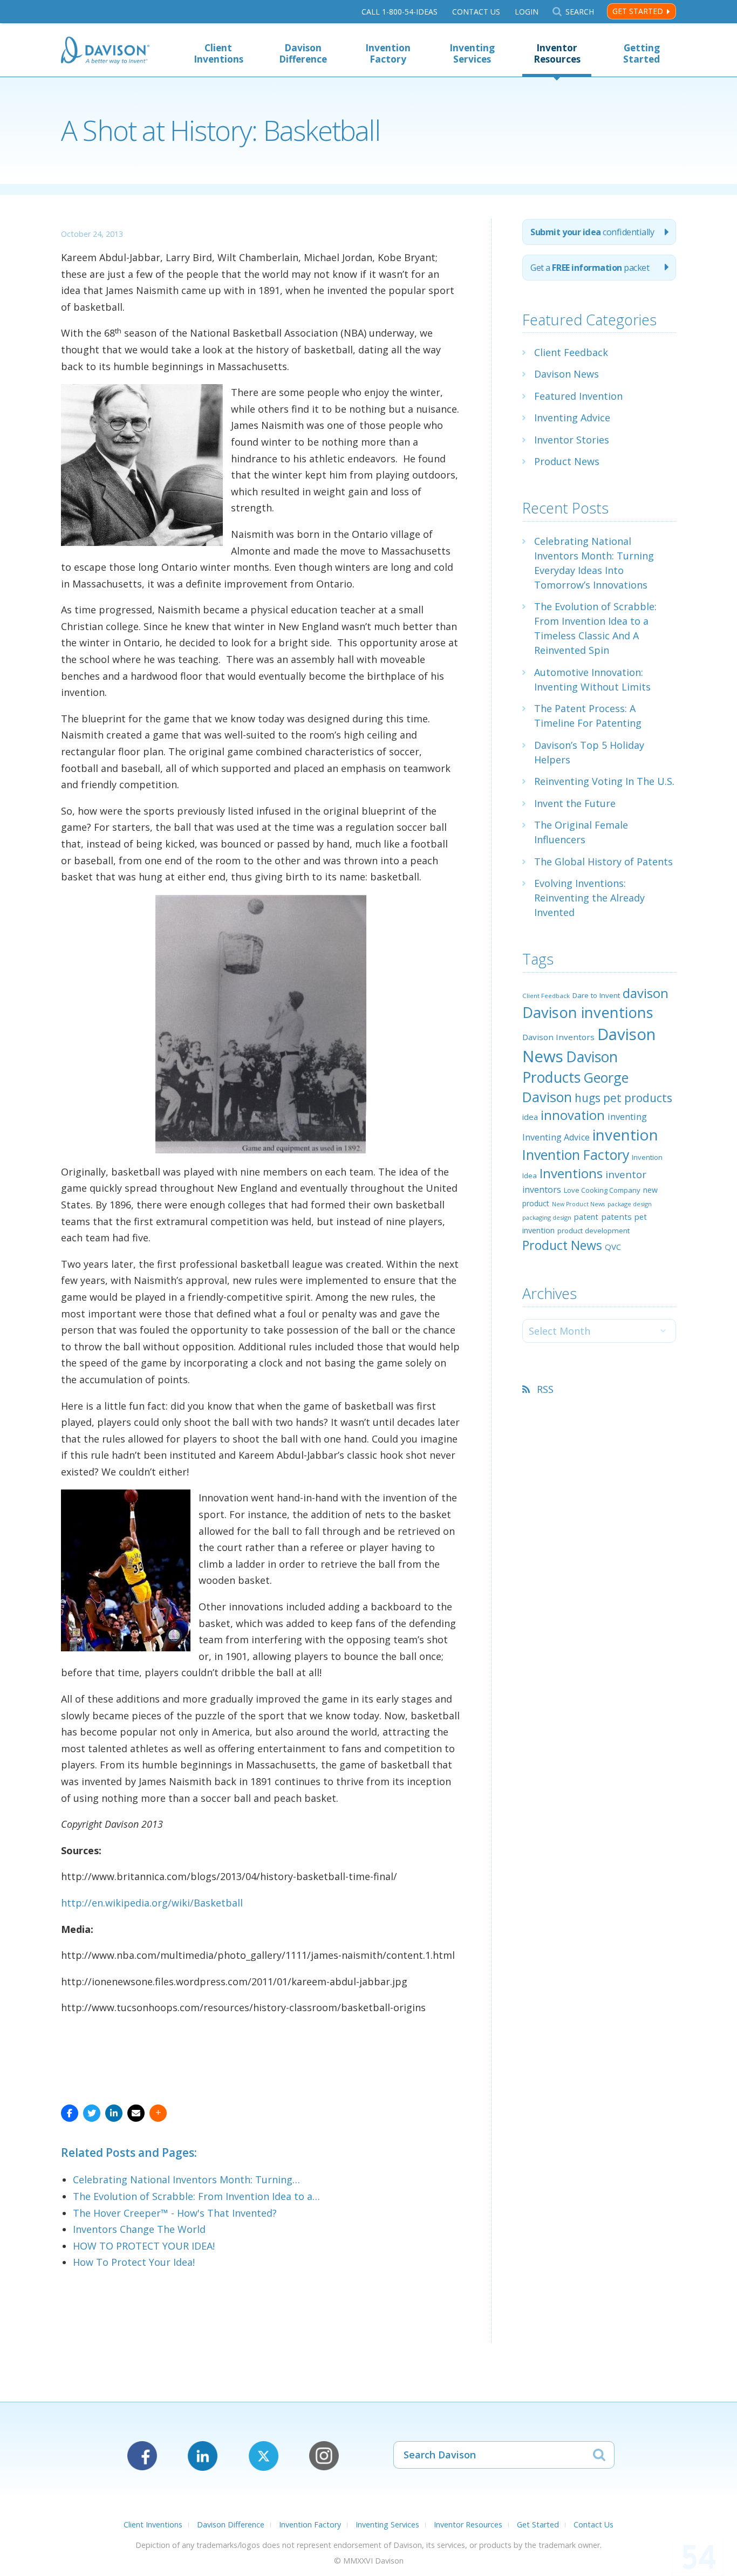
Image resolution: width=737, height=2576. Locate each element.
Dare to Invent (596, 995)
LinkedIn (203, 2456)
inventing (627, 1116)
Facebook (142, 2456)
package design (630, 1204)
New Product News (578, 1204)
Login (527, 12)
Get (590, 268)
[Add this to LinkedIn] (114, 2113)
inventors (542, 1190)
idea (530, 1117)
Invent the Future (575, 803)
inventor (626, 1174)
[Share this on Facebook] (70, 2113)
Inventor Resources (557, 53)
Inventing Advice (572, 418)
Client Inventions (219, 53)
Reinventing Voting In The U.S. (604, 781)
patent (586, 1217)
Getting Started (642, 53)
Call (400, 12)
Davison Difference (303, 53)
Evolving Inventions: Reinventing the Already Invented (589, 898)
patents (616, 1217)
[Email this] (136, 2113)
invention (625, 1135)
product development (593, 1231)
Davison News (567, 374)
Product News (567, 461)
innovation (573, 1115)
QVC (613, 1247)
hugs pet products (623, 1098)
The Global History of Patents (603, 862)
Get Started (638, 11)
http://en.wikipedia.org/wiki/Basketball (152, 1903)
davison (646, 993)
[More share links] (158, 2113)
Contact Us (476, 12)
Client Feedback (571, 352)
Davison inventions (588, 1012)
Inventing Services (472, 53)
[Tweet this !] (92, 2113)
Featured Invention (578, 396)
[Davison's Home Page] (105, 52)
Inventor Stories (572, 440)
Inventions (571, 1173)
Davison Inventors (558, 1037)
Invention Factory (388, 53)
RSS (545, 1389)
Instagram (324, 2456)
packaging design (547, 1217)
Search (579, 12)
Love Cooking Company (602, 1190)
